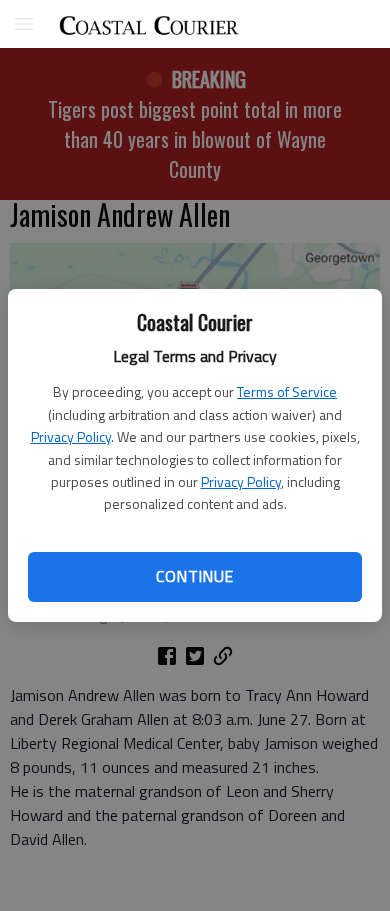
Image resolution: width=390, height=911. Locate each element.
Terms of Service (287, 391)
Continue (194, 576)
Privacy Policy (71, 436)
